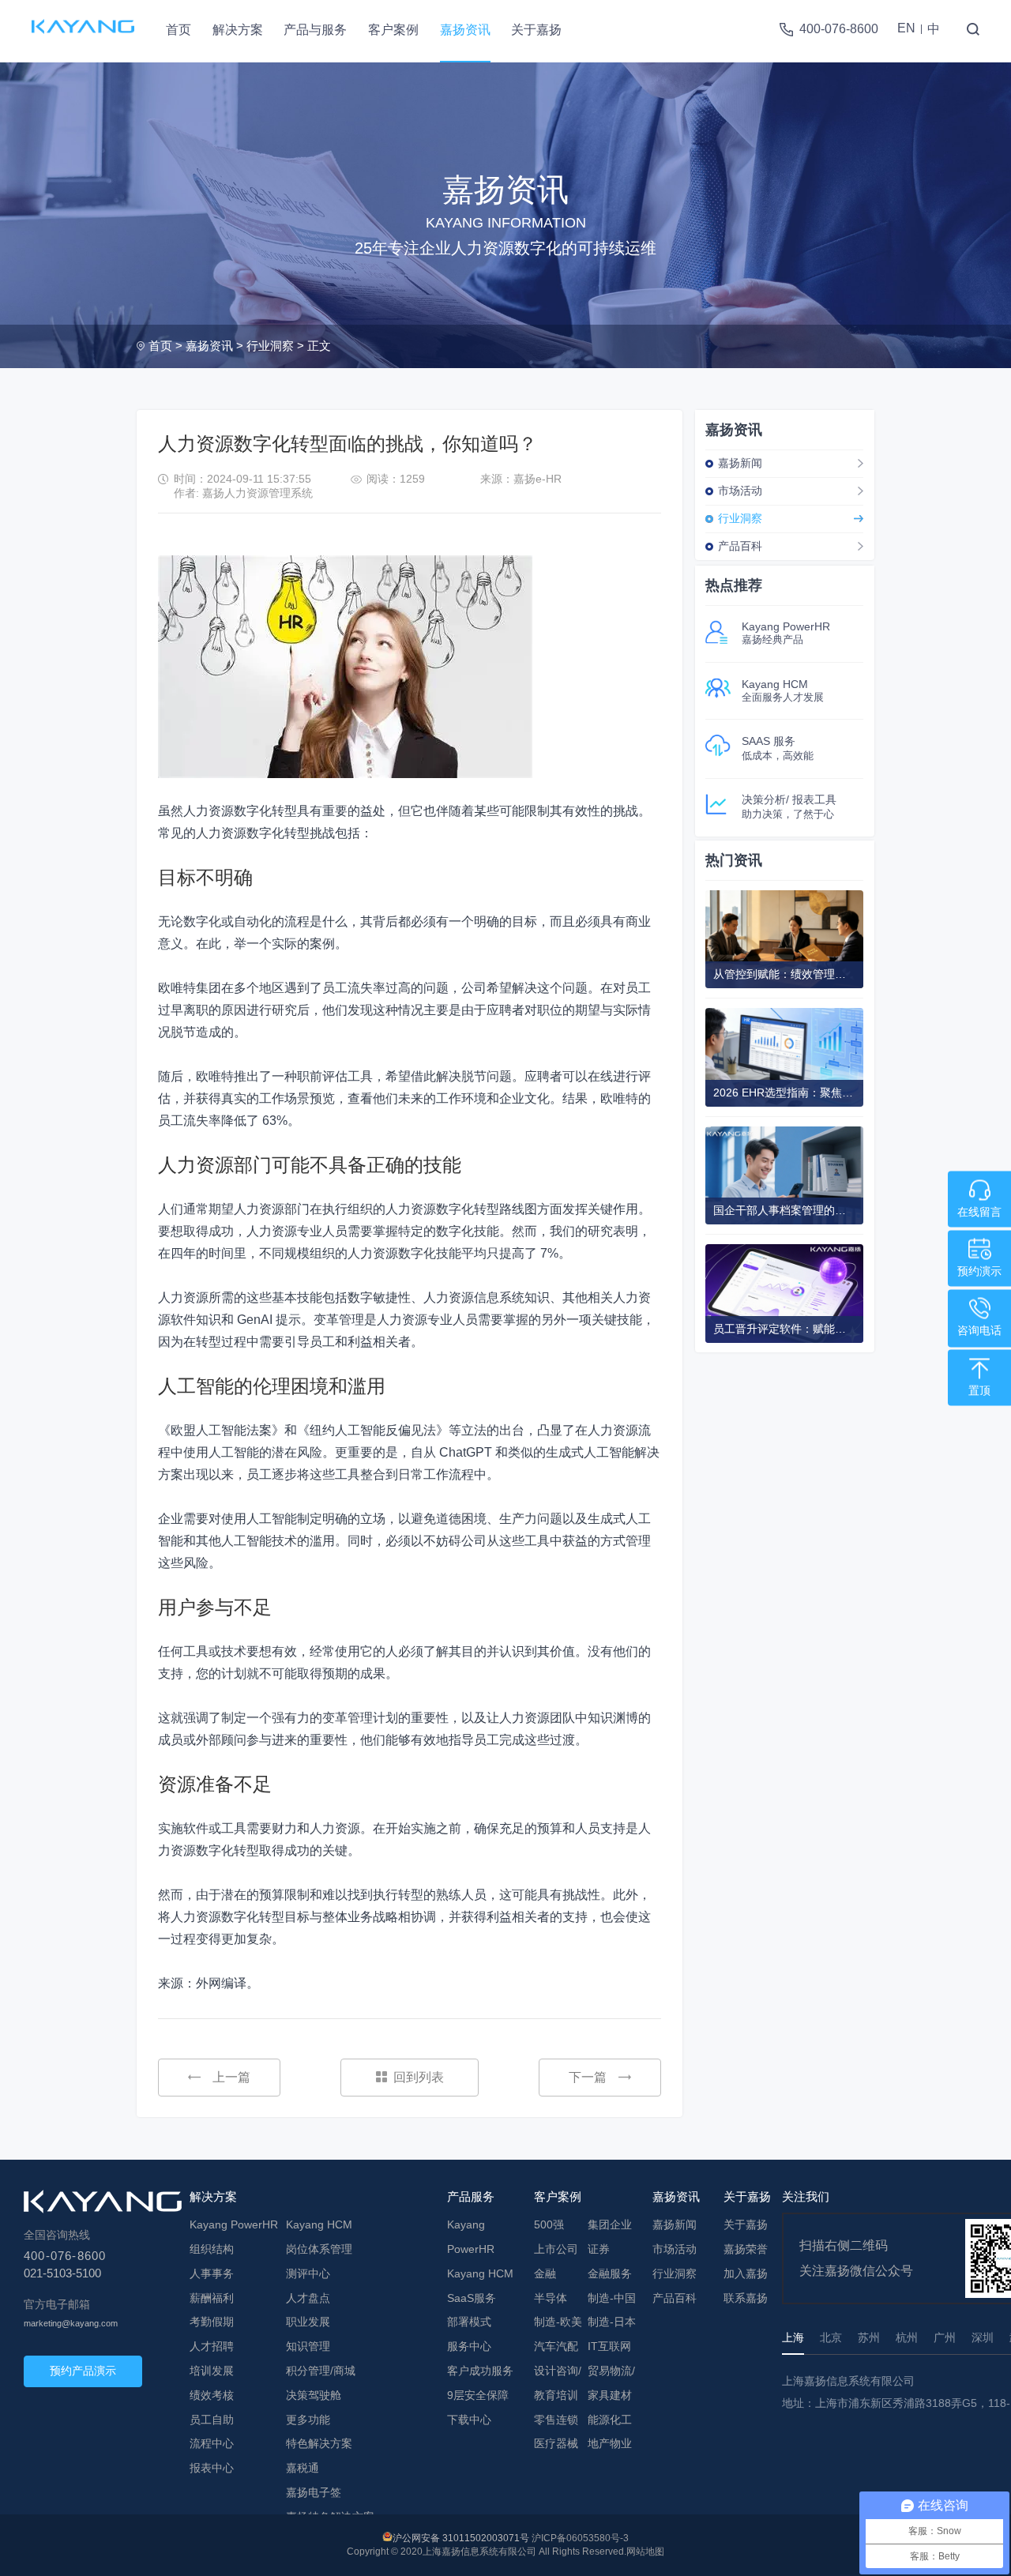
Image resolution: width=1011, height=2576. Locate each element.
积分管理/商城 (321, 2371)
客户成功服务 (480, 2371)
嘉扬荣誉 (746, 2249)
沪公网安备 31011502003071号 (461, 2538)
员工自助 (212, 2420)
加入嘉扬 (746, 2273)
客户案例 (393, 30)
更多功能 (308, 2420)
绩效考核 (212, 2395)
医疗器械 (556, 2443)
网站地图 (645, 2552)
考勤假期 (212, 2322)
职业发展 (308, 2322)
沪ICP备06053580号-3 (580, 2538)
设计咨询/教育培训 (558, 2383)
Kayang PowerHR (234, 2224)
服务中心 (469, 2346)
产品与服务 (315, 30)
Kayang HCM (319, 2224)
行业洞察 (270, 346)
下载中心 (469, 2420)
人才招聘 (212, 2346)
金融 (545, 2273)
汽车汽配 (556, 2346)
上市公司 (556, 2249)
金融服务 (610, 2273)
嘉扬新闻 (740, 463)
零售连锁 (556, 2420)
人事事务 (212, 2273)
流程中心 (212, 2443)
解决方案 (238, 30)
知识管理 (308, 2346)
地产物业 (610, 2443)
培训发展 (212, 2371)
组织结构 (212, 2249)
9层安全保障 (478, 2395)
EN (906, 28)
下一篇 (588, 2077)
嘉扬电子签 (314, 2492)
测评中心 (308, 2273)
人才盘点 (308, 2298)
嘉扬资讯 (465, 30)
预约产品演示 (83, 2371)
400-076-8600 (839, 29)
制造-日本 (612, 2322)
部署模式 (469, 2322)
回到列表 (419, 2077)
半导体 (551, 2298)
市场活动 (740, 491)
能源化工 (610, 2420)
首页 (179, 30)
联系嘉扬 (746, 2298)
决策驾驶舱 (314, 2395)
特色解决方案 (319, 2443)
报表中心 (212, 2468)
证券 (599, 2249)
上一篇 (231, 2077)
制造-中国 (612, 2298)
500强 (549, 2224)
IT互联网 (609, 2346)
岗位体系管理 (319, 2249)
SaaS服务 (472, 2298)
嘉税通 (303, 2468)
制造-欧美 (558, 2322)
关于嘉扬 (536, 30)
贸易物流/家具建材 (611, 2383)
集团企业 (610, 2224)
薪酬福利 (212, 2298)
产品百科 (740, 546)
